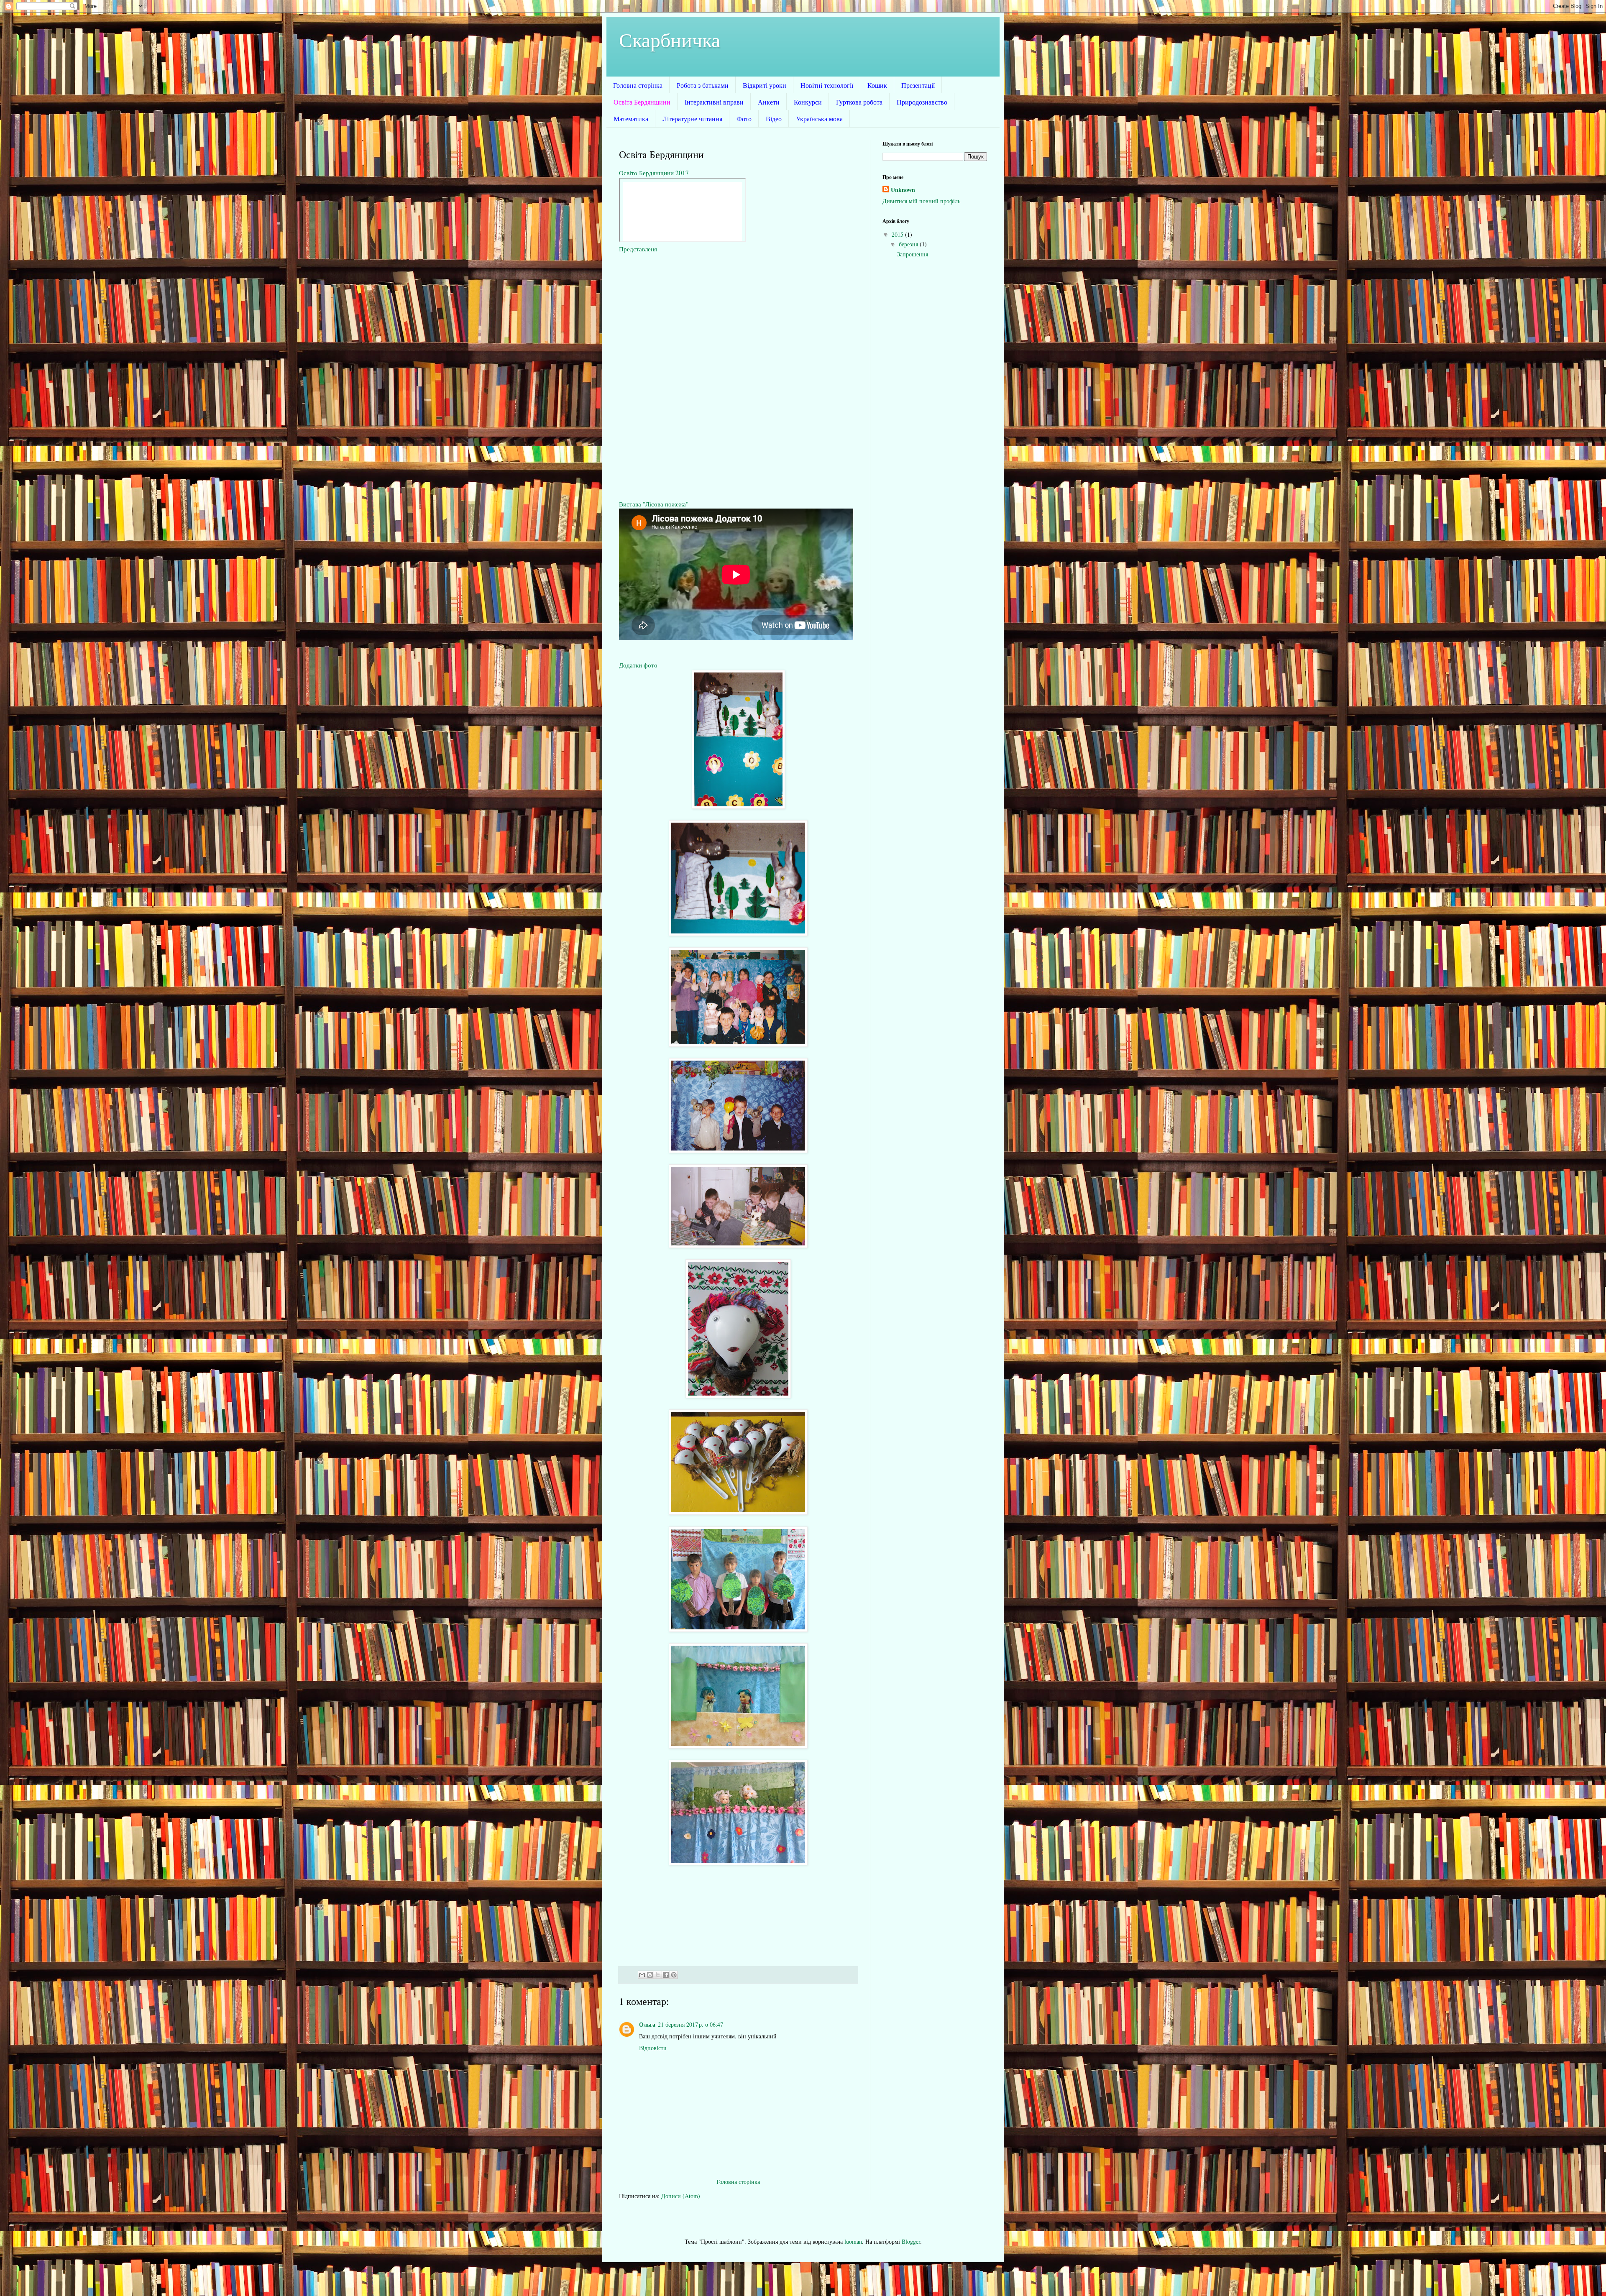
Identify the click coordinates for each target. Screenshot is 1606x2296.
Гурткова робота (859, 102)
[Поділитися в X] (658, 1975)
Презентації (918, 85)
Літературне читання (692, 119)
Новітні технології (827, 85)
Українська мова (819, 119)
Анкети (769, 102)
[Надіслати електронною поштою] (642, 1975)
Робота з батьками (703, 85)
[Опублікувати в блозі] (650, 1975)
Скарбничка (670, 39)
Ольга (647, 2024)
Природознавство (922, 102)
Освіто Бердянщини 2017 (654, 173)
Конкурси (808, 102)
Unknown (903, 190)
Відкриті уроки (765, 85)
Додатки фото (638, 665)
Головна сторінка (638, 85)
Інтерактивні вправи (714, 102)
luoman (853, 2241)
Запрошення (913, 254)
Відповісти (653, 2048)
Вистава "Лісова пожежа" (654, 504)
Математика (631, 119)
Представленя (638, 249)
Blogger (911, 2241)
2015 (898, 234)
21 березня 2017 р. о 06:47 (690, 2024)
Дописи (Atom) (681, 2196)
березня (909, 244)
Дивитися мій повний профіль (921, 201)
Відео (774, 119)
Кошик (877, 85)
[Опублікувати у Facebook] (666, 1975)
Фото (744, 119)
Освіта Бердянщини (642, 102)
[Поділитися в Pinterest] (674, 1975)
